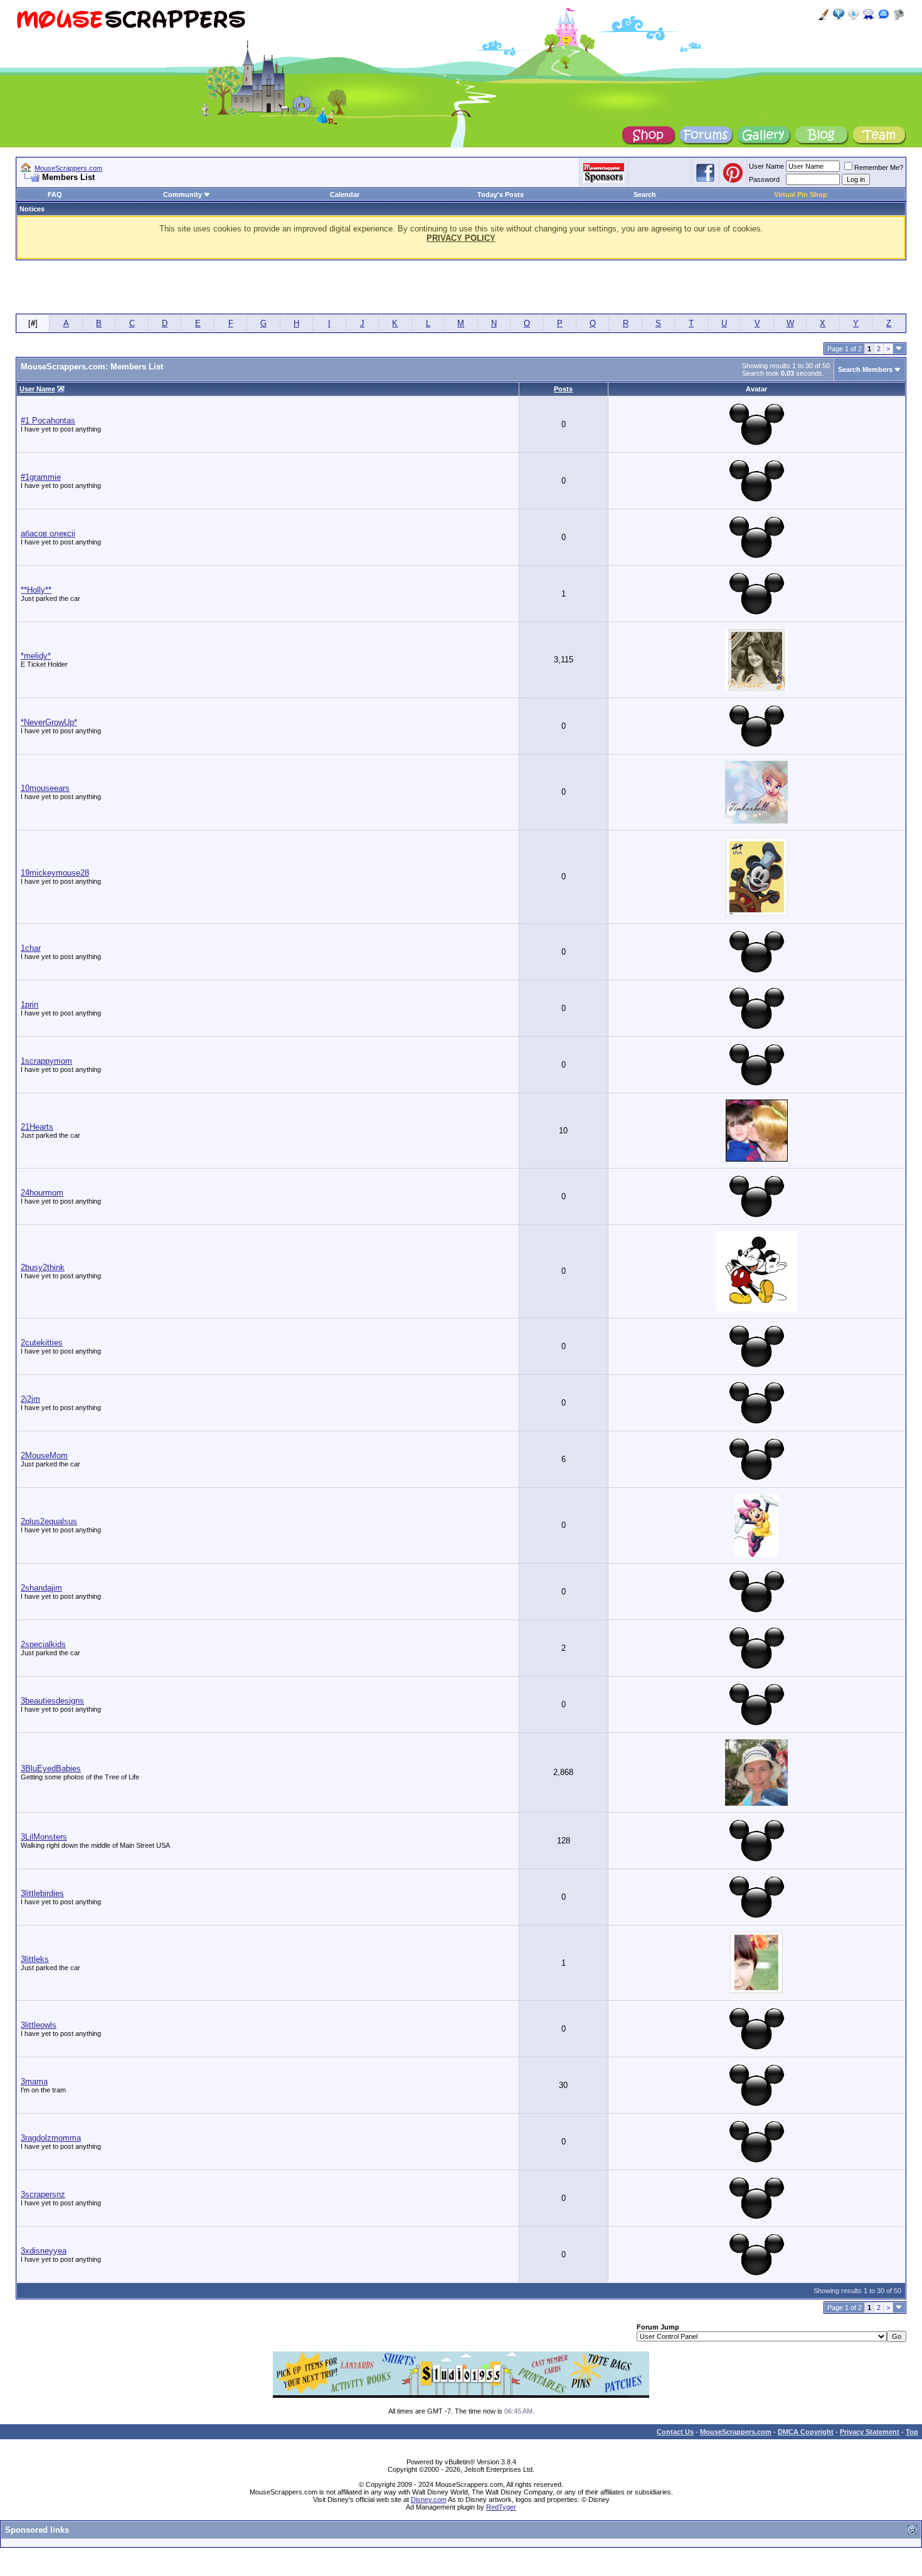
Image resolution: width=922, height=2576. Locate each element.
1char (31, 948)
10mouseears (45, 788)
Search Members (865, 369)
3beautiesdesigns (52, 1701)
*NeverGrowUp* (49, 722)
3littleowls (39, 2025)
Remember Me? (879, 167)
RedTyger (501, 2507)
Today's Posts (501, 194)
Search (645, 194)
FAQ (55, 194)
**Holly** (36, 590)
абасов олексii (48, 533)
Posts (563, 389)
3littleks (35, 1959)
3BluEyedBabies (51, 1768)
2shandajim (41, 1588)
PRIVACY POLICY (461, 238)
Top (912, 2432)
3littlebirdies (42, 1893)
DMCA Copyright (806, 2432)
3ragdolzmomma (51, 2138)
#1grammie (41, 477)
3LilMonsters (44, 1837)
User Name (766, 166)
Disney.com (429, 2499)
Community (183, 194)
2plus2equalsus (49, 1521)
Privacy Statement (870, 2432)
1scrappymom (46, 1061)
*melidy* (36, 656)
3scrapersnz (43, 2194)
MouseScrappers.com (68, 168)
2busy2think (43, 1267)
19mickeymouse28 (55, 873)
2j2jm (30, 1399)
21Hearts (37, 1127)
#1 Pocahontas (48, 421)
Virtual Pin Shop (801, 194)
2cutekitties (42, 1343)
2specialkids (43, 1644)
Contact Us (675, 2432)
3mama (34, 2081)
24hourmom (42, 1193)
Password (764, 179)
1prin (29, 1004)
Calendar (345, 194)
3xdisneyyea (44, 2251)
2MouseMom (44, 1455)
